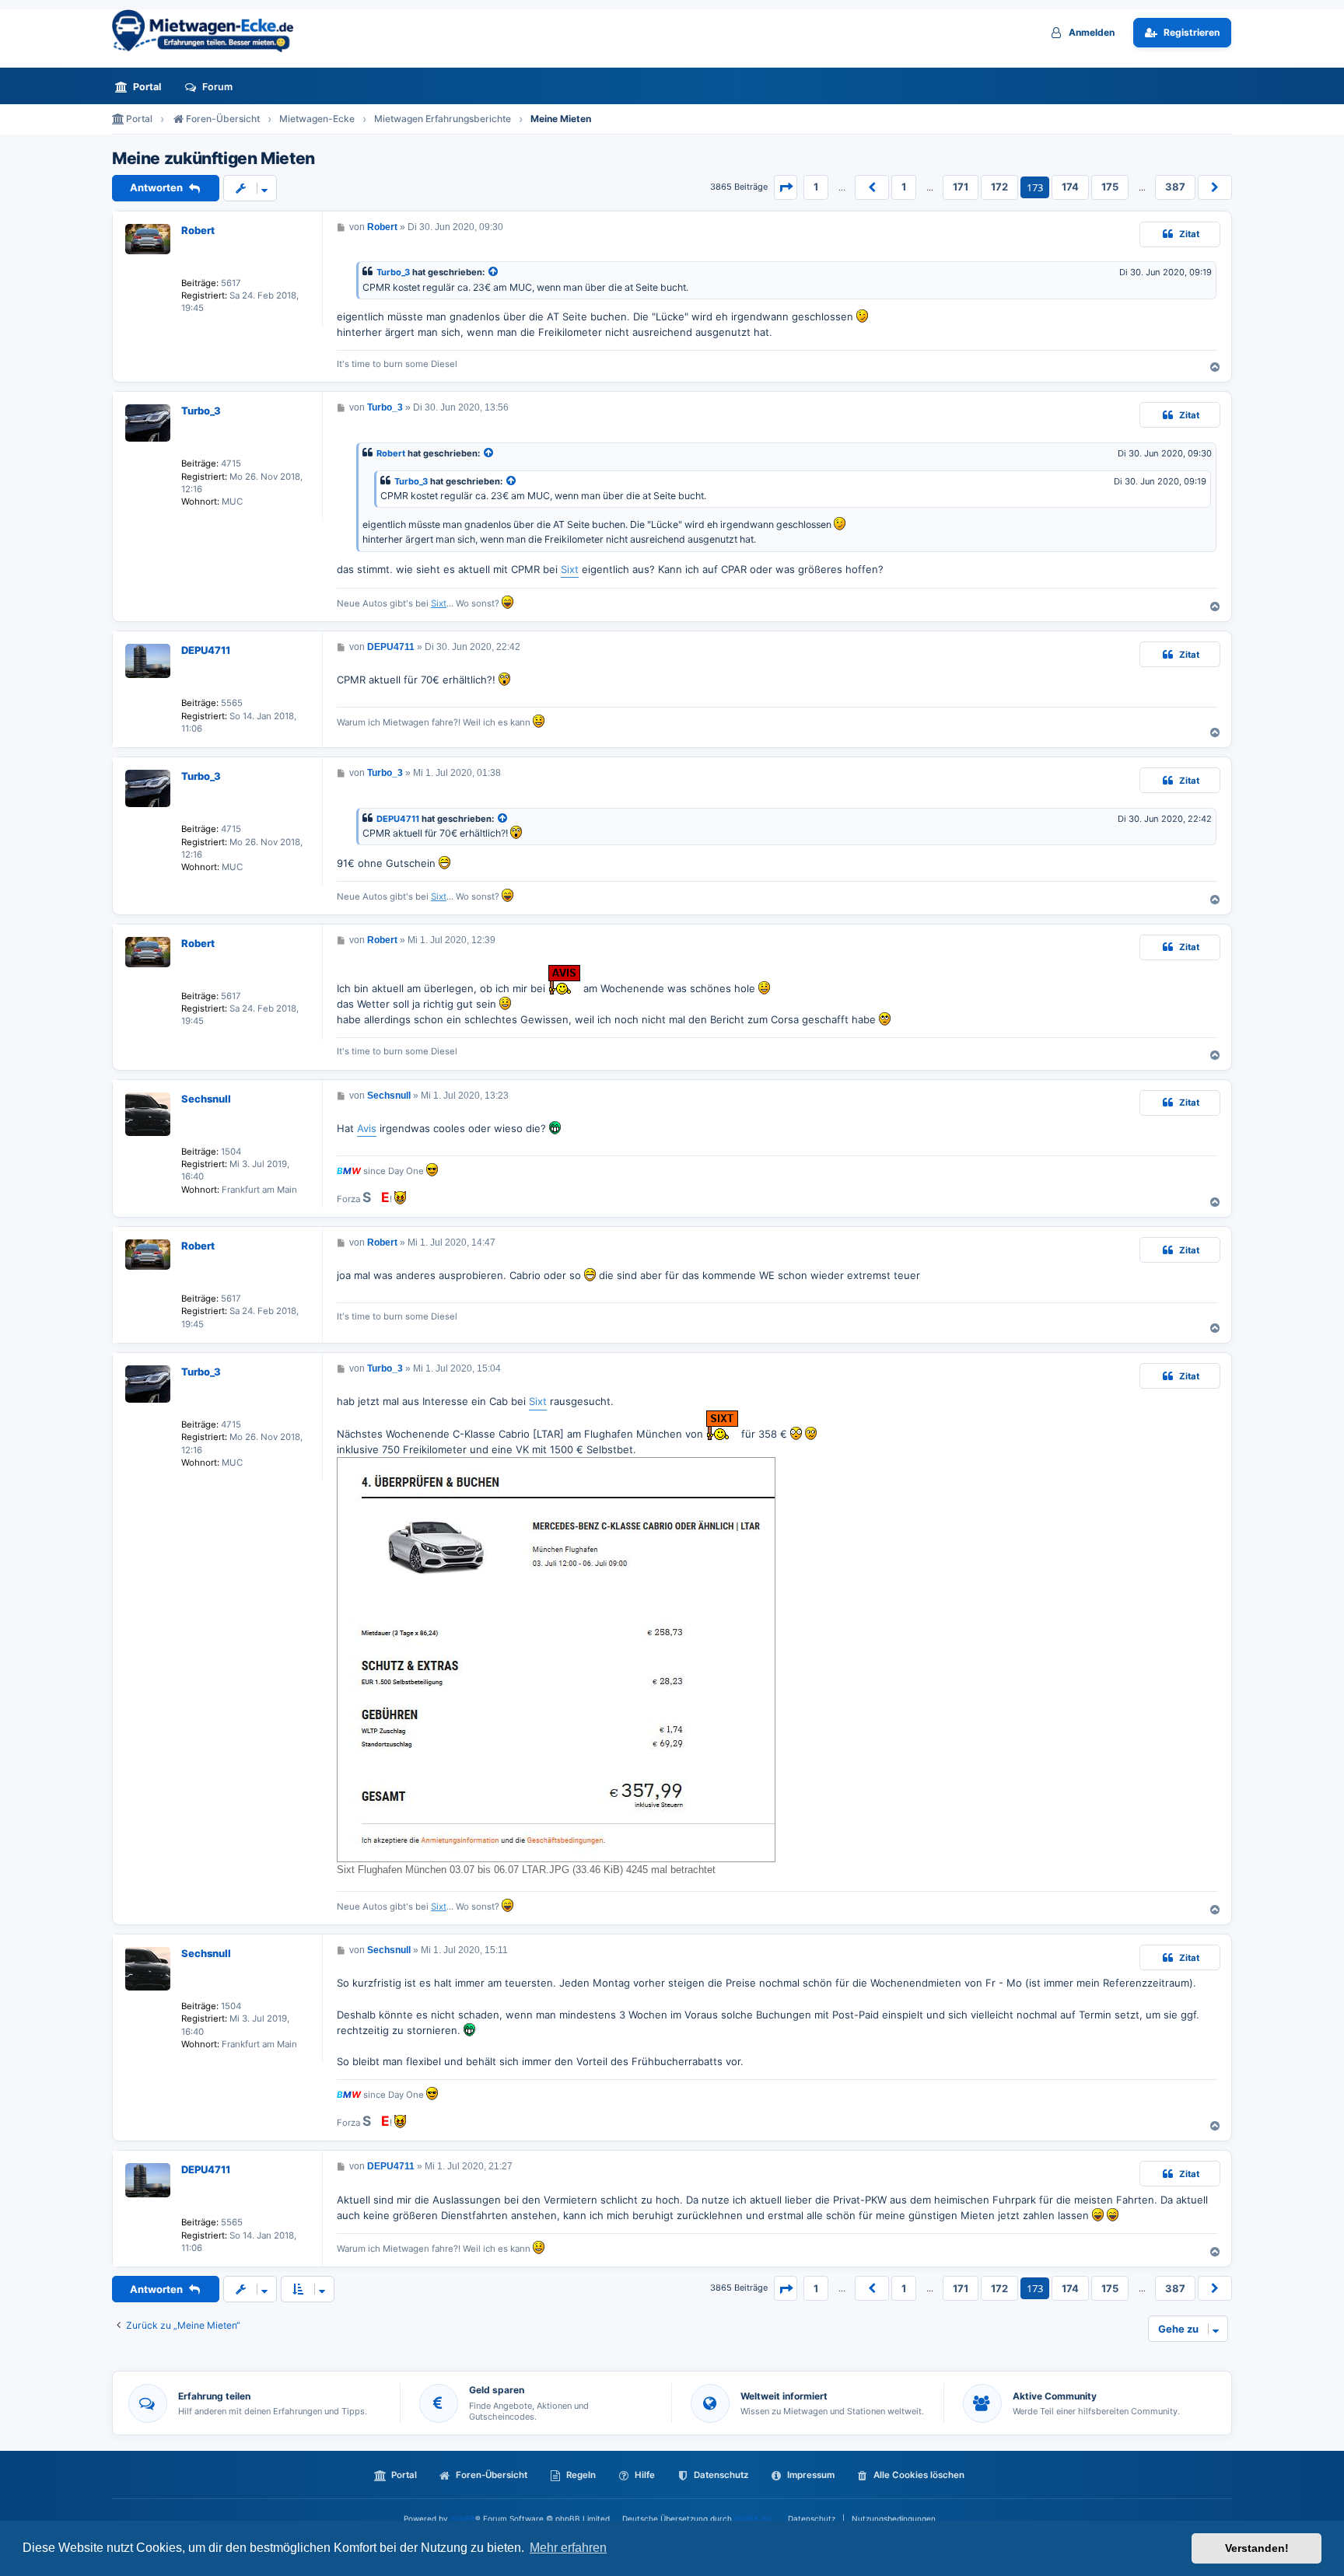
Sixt (570, 569)
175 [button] (1110, 187)
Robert (198, 230)
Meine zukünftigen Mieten (213, 159)
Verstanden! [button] (1257, 2548)
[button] (786, 187)
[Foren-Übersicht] (209, 31)
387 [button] (1175, 187)
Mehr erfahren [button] (568, 2548)
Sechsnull (206, 1099)
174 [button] (1070, 187)
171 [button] (961, 187)
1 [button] (816, 187)
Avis (367, 1128)
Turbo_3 (393, 272)
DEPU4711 (206, 650)
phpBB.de (752, 2518)
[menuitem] (142, 87)
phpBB (463, 2518)
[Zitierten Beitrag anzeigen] (494, 273)
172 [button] (999, 187)
